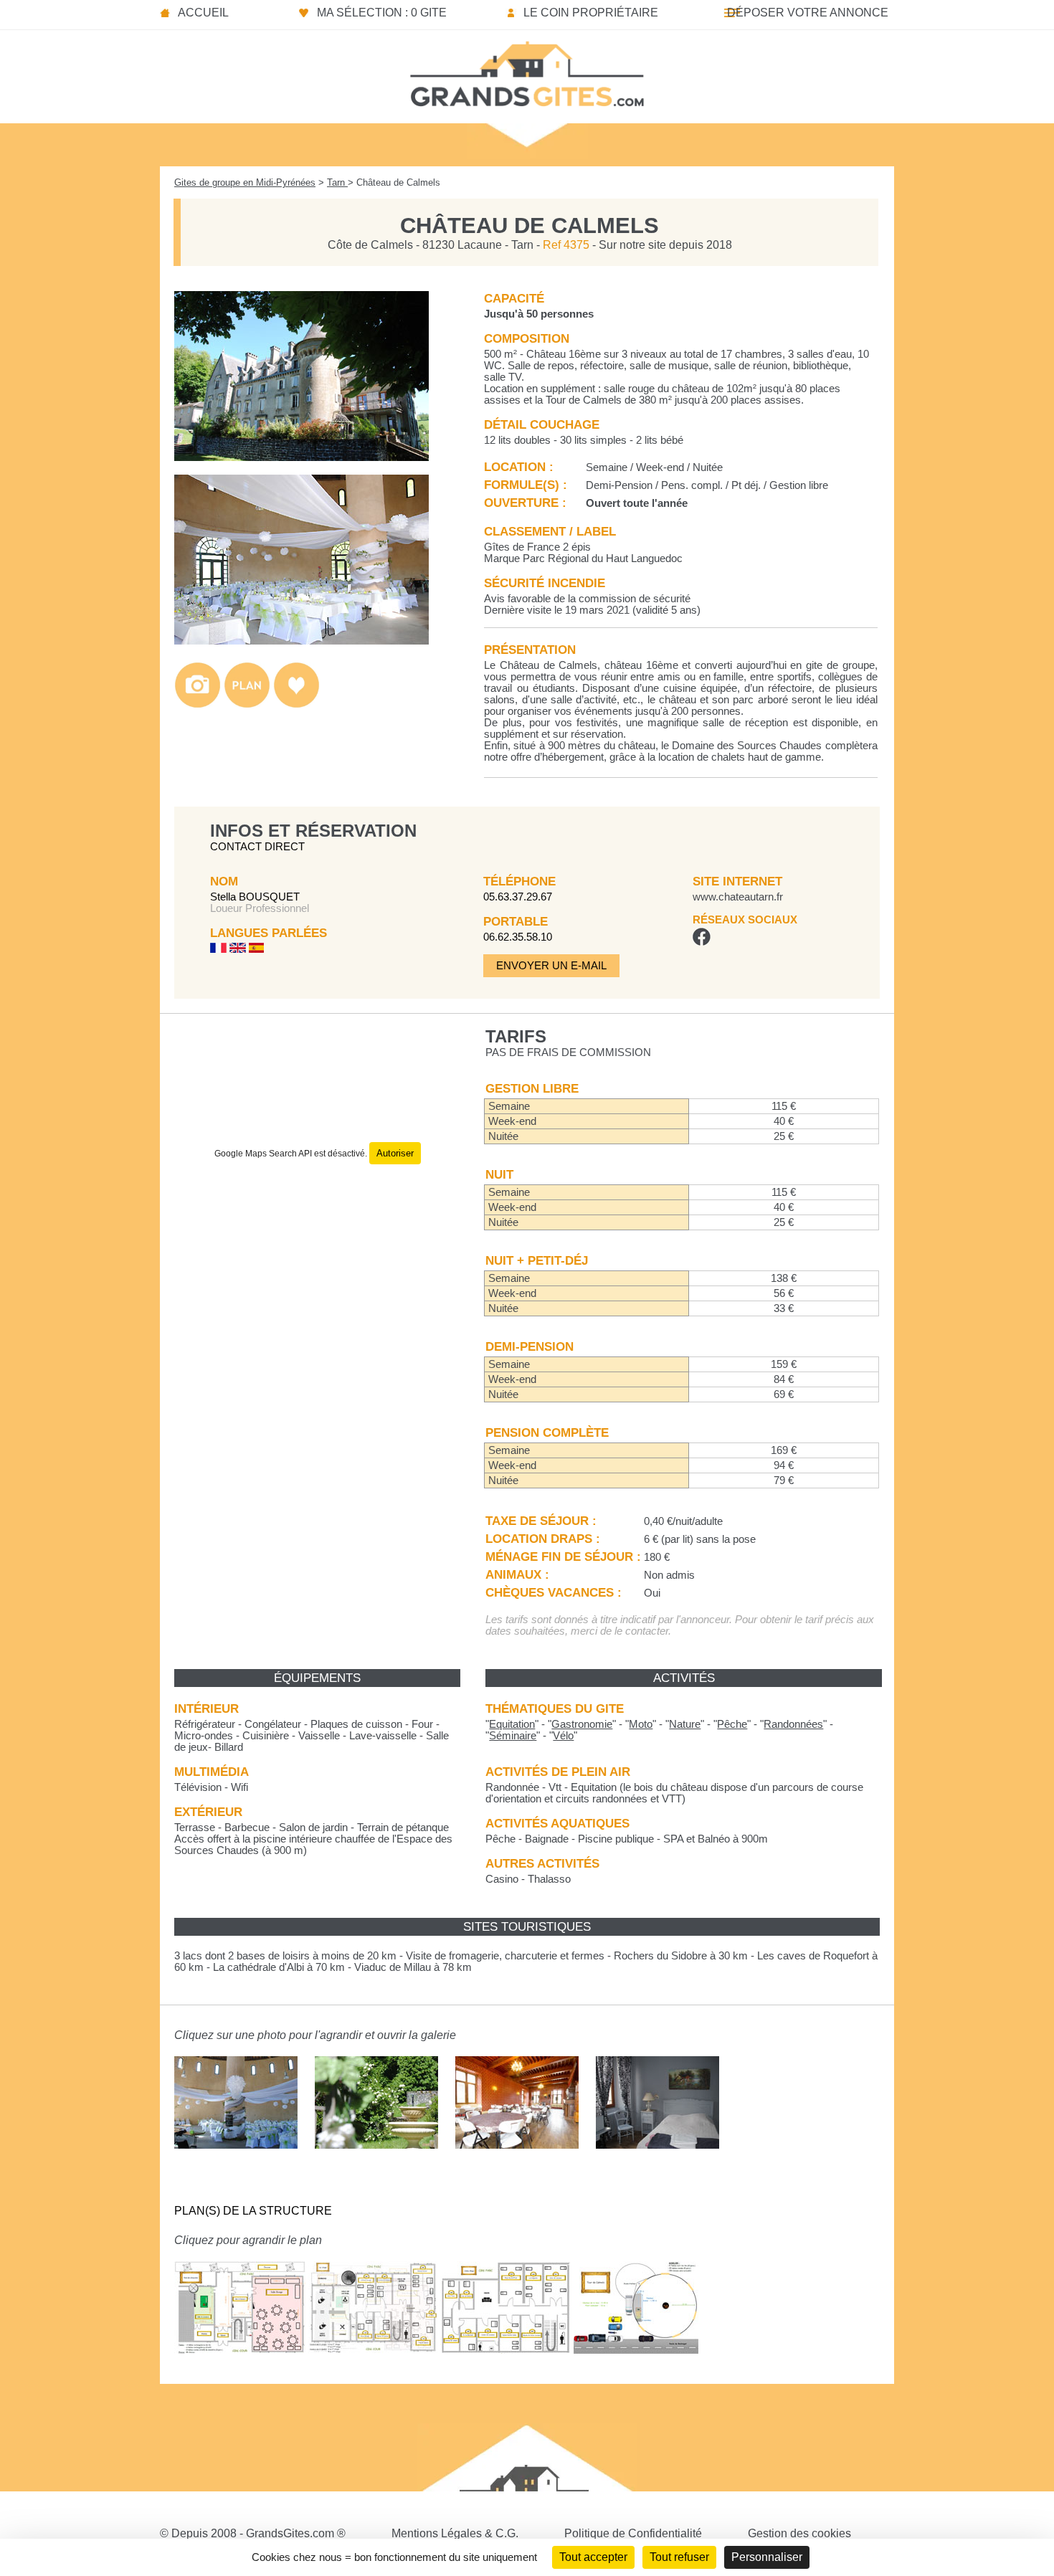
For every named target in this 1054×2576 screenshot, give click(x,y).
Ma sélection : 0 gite (382, 13)
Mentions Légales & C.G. (455, 2533)
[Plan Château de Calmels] (240, 2364)
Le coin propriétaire (591, 13)
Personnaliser (767, 2557)
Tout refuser (679, 2557)
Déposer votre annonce (808, 13)
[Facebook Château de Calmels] (702, 942)
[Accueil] (527, 70)
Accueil (203, 13)
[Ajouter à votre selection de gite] (296, 704)
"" (512, 1724)
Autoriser (395, 1153)
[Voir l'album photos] (198, 704)
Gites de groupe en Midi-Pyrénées (245, 182)
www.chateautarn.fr (738, 897)
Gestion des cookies (799, 2533)
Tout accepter (593, 2557)
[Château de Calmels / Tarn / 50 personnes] (302, 457)
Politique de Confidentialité (633, 2533)
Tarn (337, 182)
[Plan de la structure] (247, 704)
